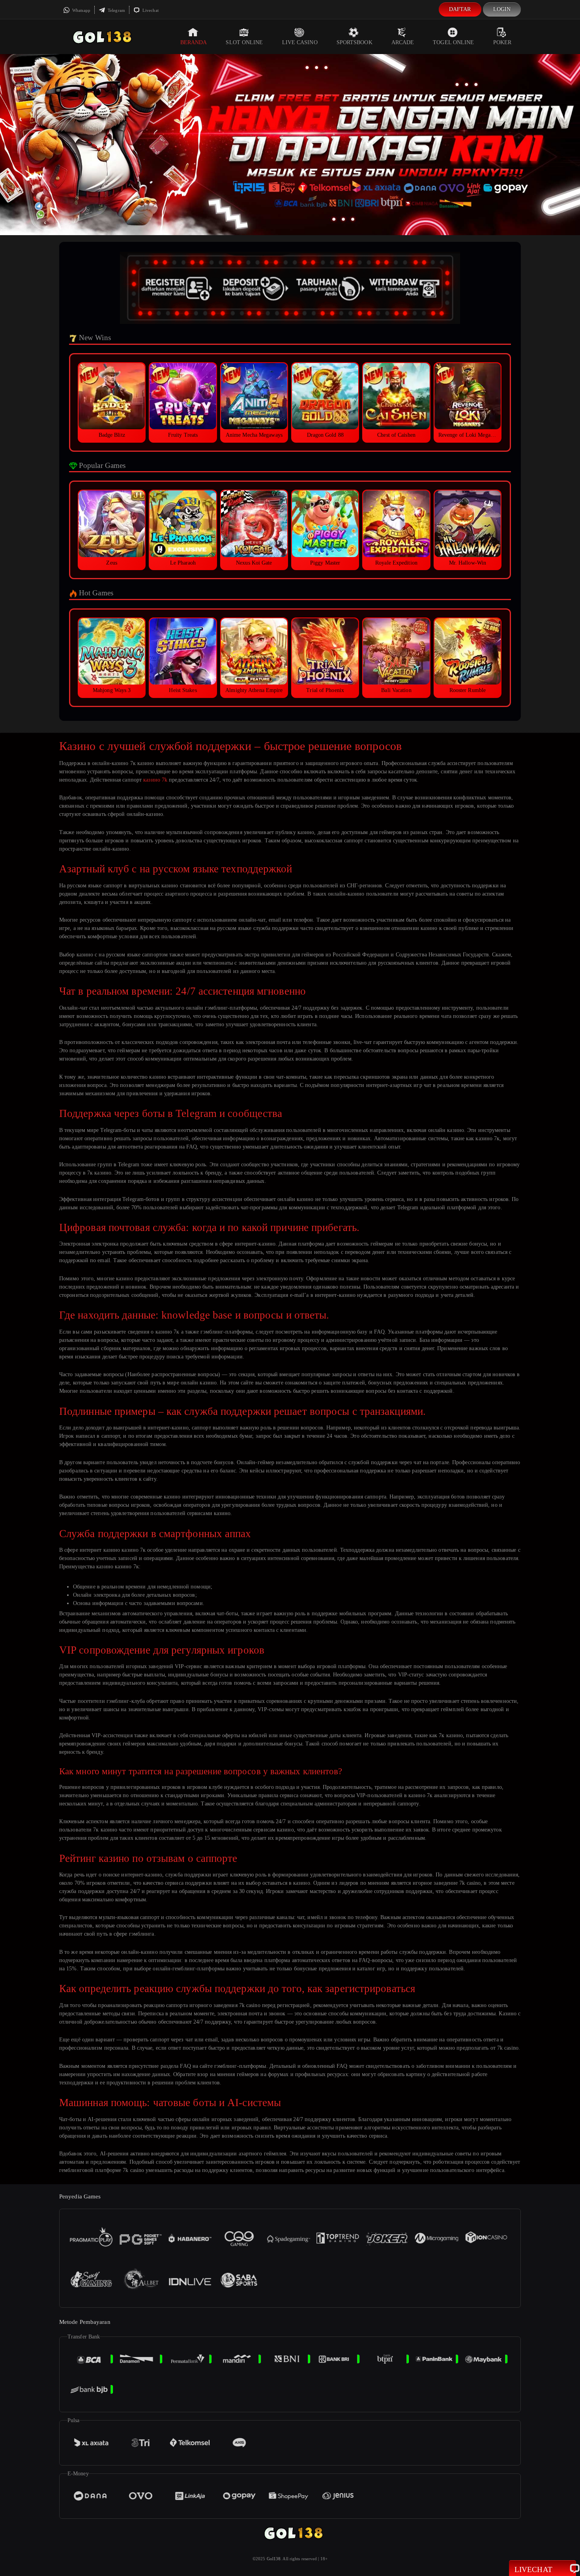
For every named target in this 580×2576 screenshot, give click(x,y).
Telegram (116, 10)
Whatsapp (81, 10)
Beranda (194, 42)
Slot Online (244, 42)
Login (502, 9)
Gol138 (274, 2559)
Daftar (460, 9)
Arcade (403, 42)
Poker (502, 42)
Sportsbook (355, 42)
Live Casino (300, 42)
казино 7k (155, 780)
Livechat (150, 10)
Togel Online (453, 42)
